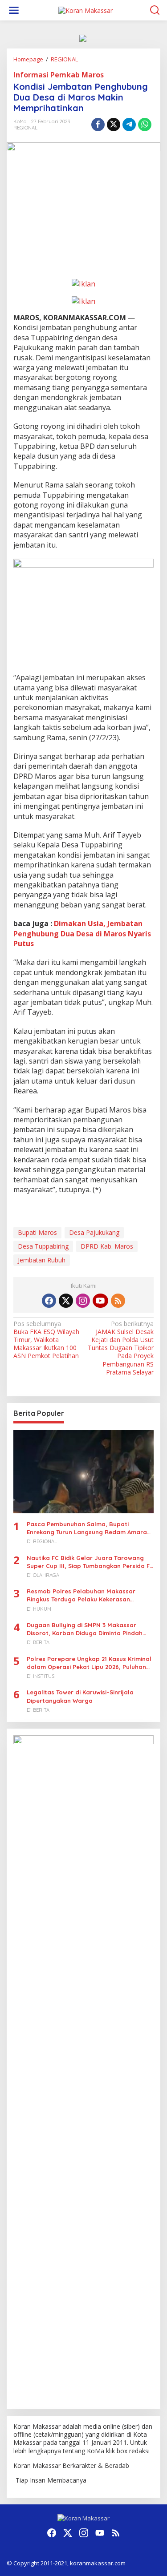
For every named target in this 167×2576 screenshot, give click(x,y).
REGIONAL (25, 128)
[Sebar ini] (98, 125)
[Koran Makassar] (86, 10)
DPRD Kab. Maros (107, 1246)
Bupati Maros (37, 1232)
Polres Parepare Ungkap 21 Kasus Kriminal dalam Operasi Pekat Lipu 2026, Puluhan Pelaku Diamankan (89, 1663)
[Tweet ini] (114, 125)
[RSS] (118, 1301)
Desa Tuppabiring (43, 1246)
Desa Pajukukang (94, 1232)
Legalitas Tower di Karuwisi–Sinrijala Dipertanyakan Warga (80, 1696)
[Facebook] (49, 1301)
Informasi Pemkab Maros (59, 75)
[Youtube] (100, 1301)
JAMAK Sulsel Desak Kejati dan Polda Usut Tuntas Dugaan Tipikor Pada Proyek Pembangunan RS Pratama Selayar (121, 1348)
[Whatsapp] (145, 125)
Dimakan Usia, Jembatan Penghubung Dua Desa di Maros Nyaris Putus (82, 933)
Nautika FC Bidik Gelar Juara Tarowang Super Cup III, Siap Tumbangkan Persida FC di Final (90, 1562)
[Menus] (14, 10)
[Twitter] (66, 1301)
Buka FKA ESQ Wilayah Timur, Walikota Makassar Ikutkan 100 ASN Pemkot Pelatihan (46, 1340)
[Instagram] (83, 1301)
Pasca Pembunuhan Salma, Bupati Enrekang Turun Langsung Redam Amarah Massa (89, 1528)
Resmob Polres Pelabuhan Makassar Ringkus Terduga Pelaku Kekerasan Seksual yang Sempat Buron (81, 1595)
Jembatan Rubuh (42, 1260)
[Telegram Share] (129, 125)
